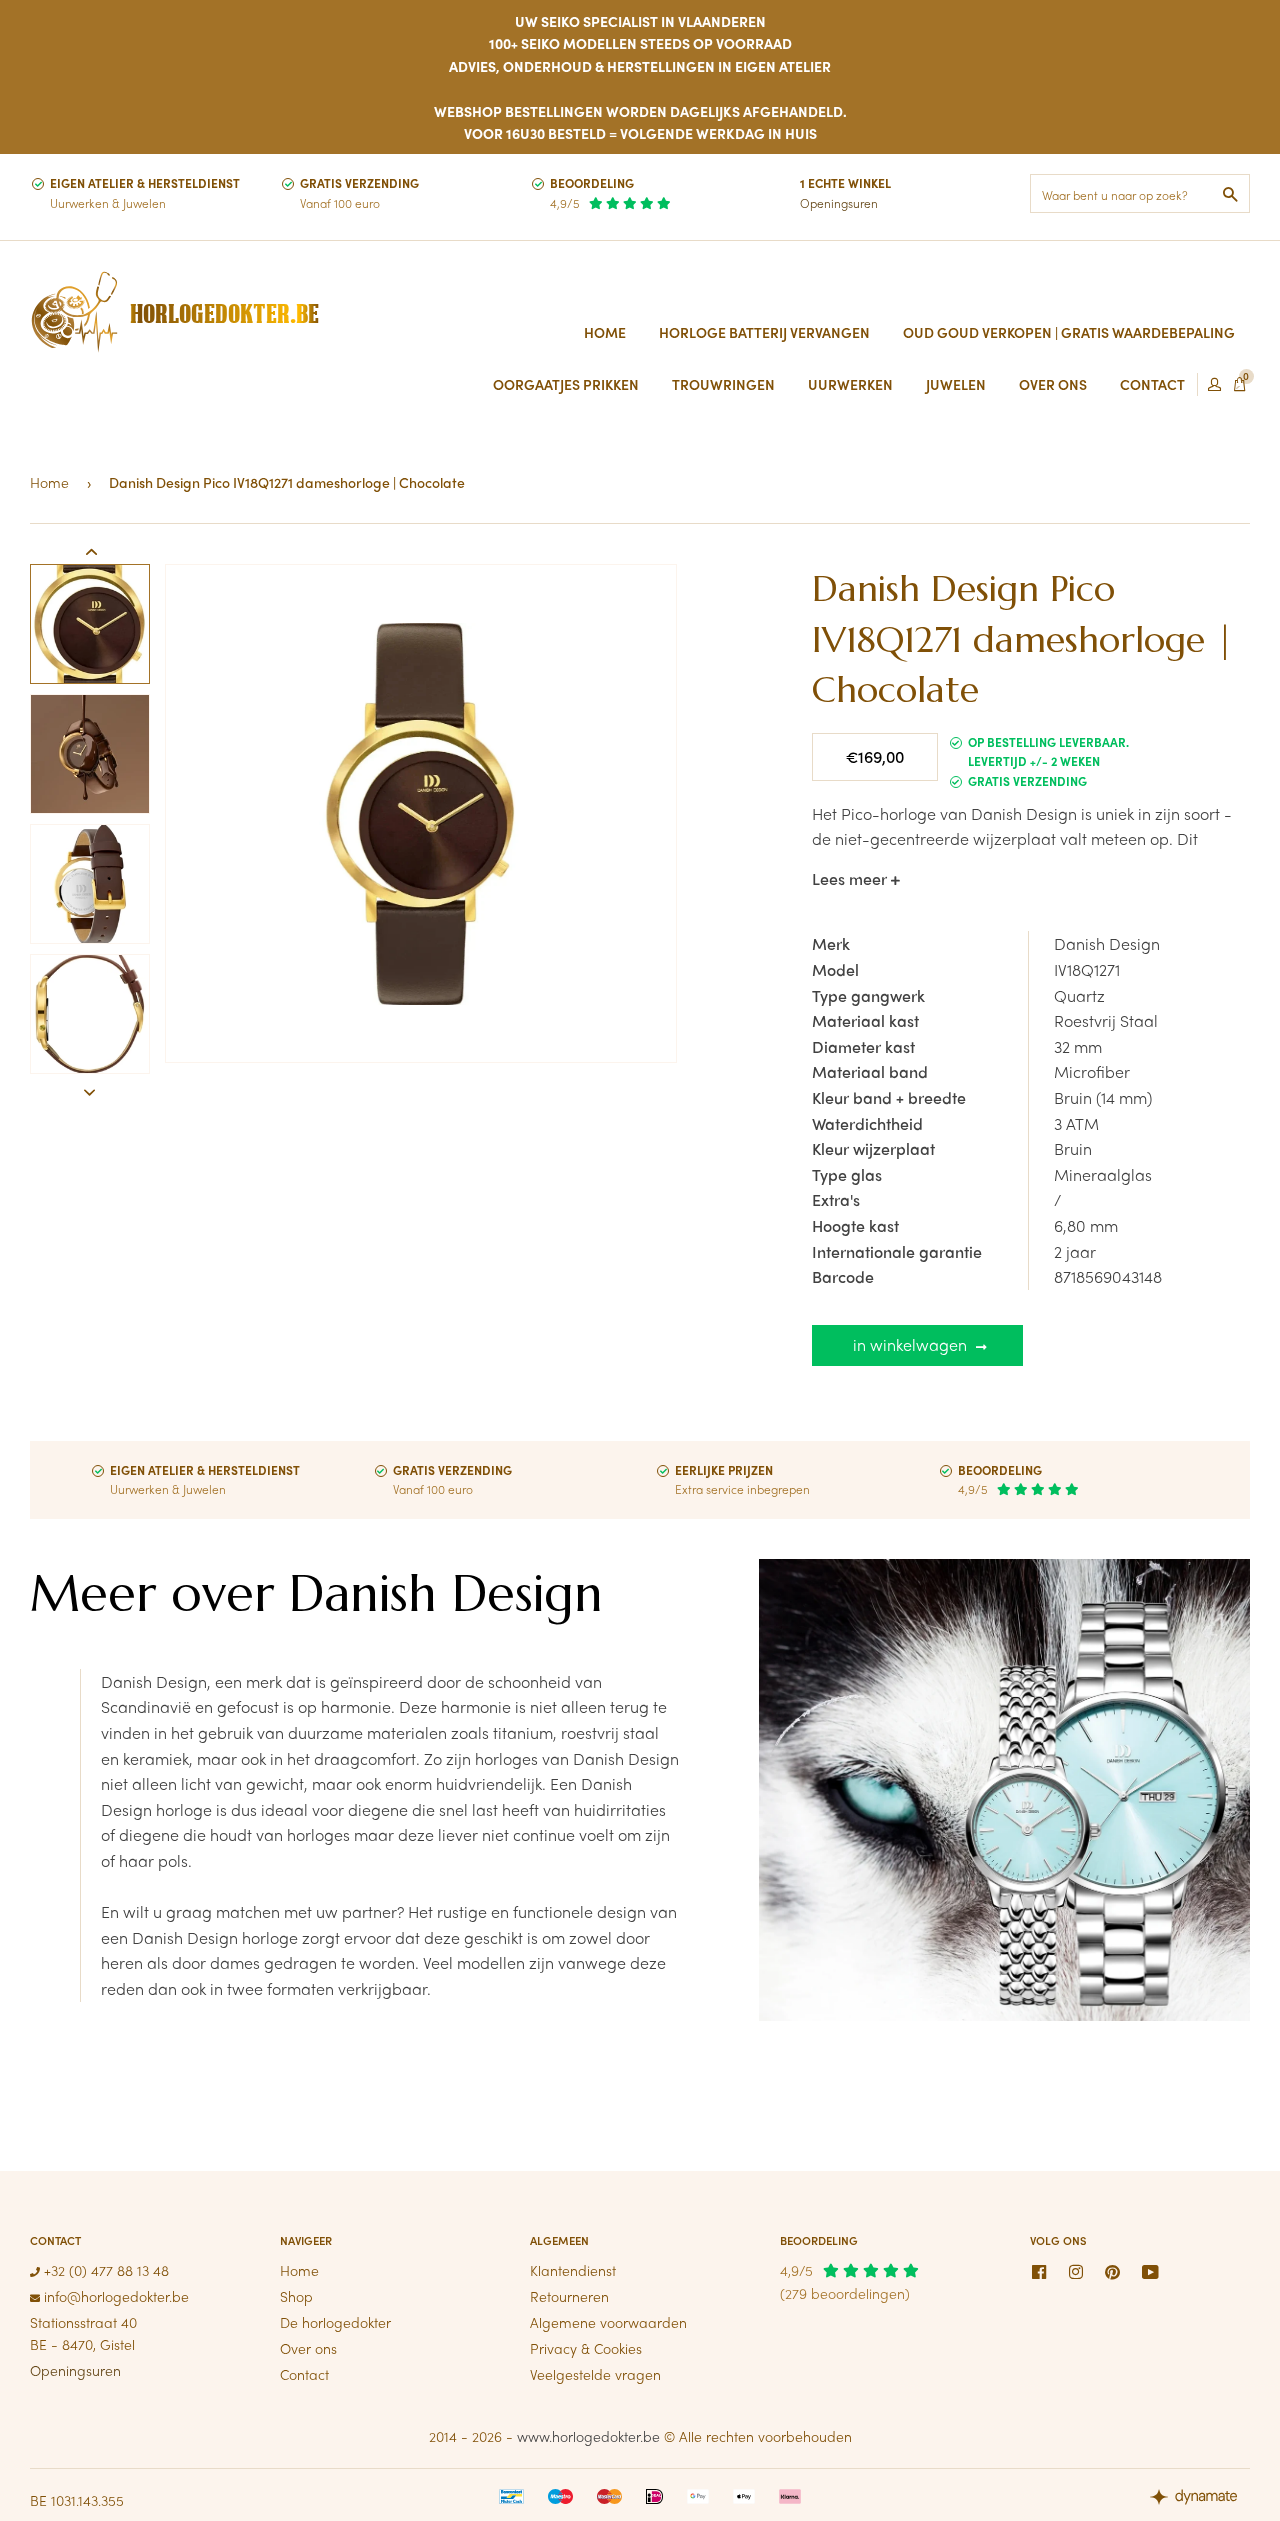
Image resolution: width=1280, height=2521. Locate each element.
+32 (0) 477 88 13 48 (104, 2270)
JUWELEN (956, 384)
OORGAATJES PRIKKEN (566, 384)
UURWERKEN (850, 384)
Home (605, 332)
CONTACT (1152, 384)
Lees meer (851, 878)
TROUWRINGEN (723, 384)
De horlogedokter (335, 2322)
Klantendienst (573, 2270)
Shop (296, 2296)
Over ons (308, 2348)
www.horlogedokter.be (588, 2436)
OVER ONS (1053, 384)
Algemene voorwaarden (608, 2322)
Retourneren (569, 2296)
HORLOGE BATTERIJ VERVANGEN (764, 332)
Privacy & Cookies (586, 2348)
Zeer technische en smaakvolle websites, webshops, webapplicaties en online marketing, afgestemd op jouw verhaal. (1200, 2499)
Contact (304, 2374)
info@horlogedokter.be (114, 2296)
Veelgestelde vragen (595, 2374)
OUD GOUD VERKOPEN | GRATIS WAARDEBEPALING (1069, 332)
